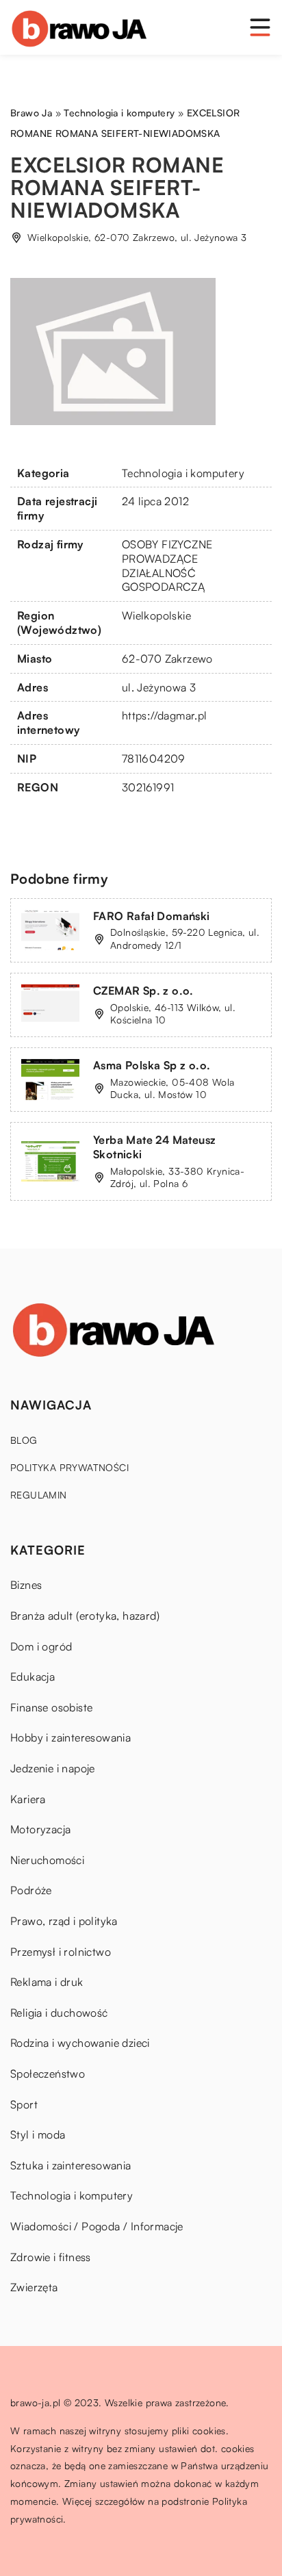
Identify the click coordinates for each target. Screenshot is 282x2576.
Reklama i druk (47, 1982)
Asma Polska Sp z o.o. (152, 1065)
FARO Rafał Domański (152, 916)
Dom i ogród (41, 1646)
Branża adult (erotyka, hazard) (85, 1616)
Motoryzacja (40, 1829)
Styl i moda (38, 2134)
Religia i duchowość (59, 2013)
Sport (24, 2104)
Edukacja (33, 1676)
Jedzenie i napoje (53, 1768)
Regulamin (39, 1495)
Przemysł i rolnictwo (61, 1952)
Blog (24, 1440)
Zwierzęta (34, 2287)
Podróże (31, 1890)
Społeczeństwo (48, 2074)
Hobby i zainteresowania (70, 1737)
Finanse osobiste (51, 1707)
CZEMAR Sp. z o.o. (143, 991)
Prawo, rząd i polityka (64, 1921)
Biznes (26, 1585)
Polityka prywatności (69, 1467)
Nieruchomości (47, 1860)
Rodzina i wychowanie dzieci (80, 2043)
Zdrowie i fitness (51, 2257)
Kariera (28, 1799)
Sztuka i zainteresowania (71, 2165)
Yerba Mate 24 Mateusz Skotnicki (154, 1147)
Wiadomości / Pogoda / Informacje (97, 2226)
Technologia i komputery (183, 473)
